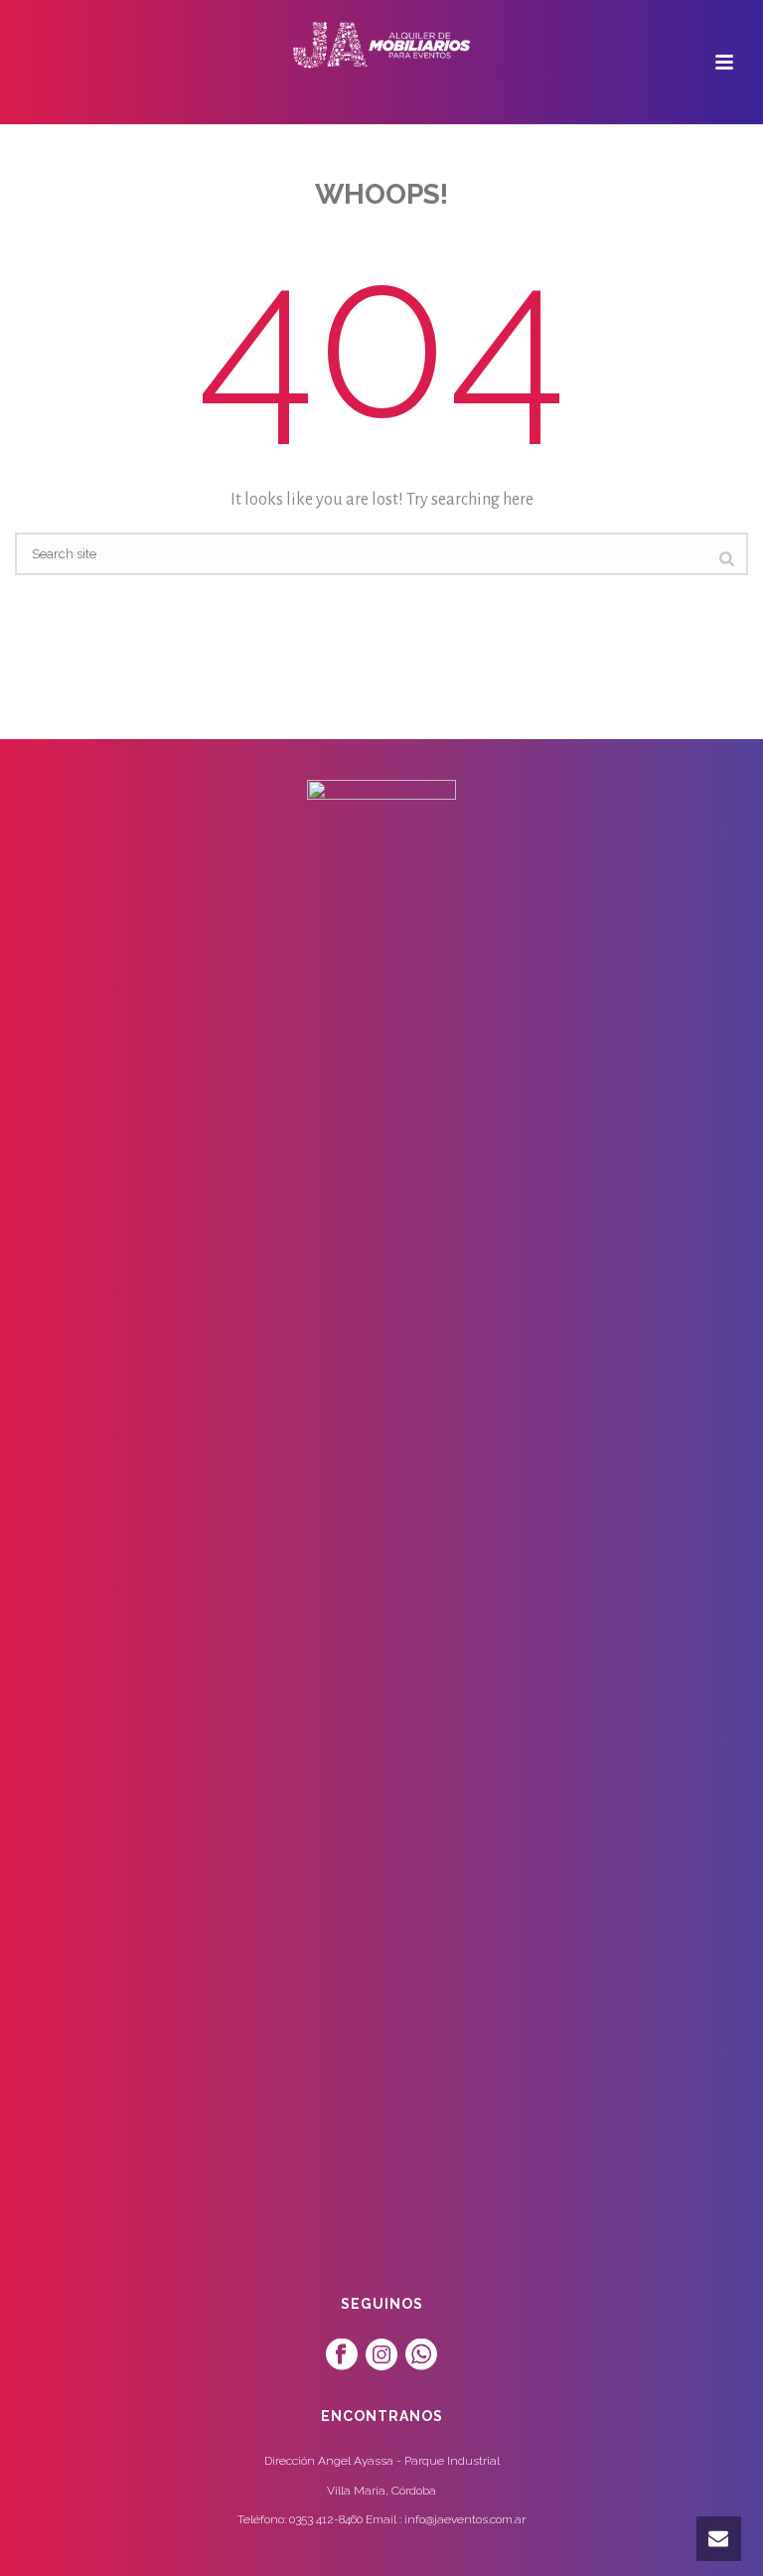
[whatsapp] (421, 2355)
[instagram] (381, 2355)
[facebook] (342, 2355)
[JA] (381, 45)
